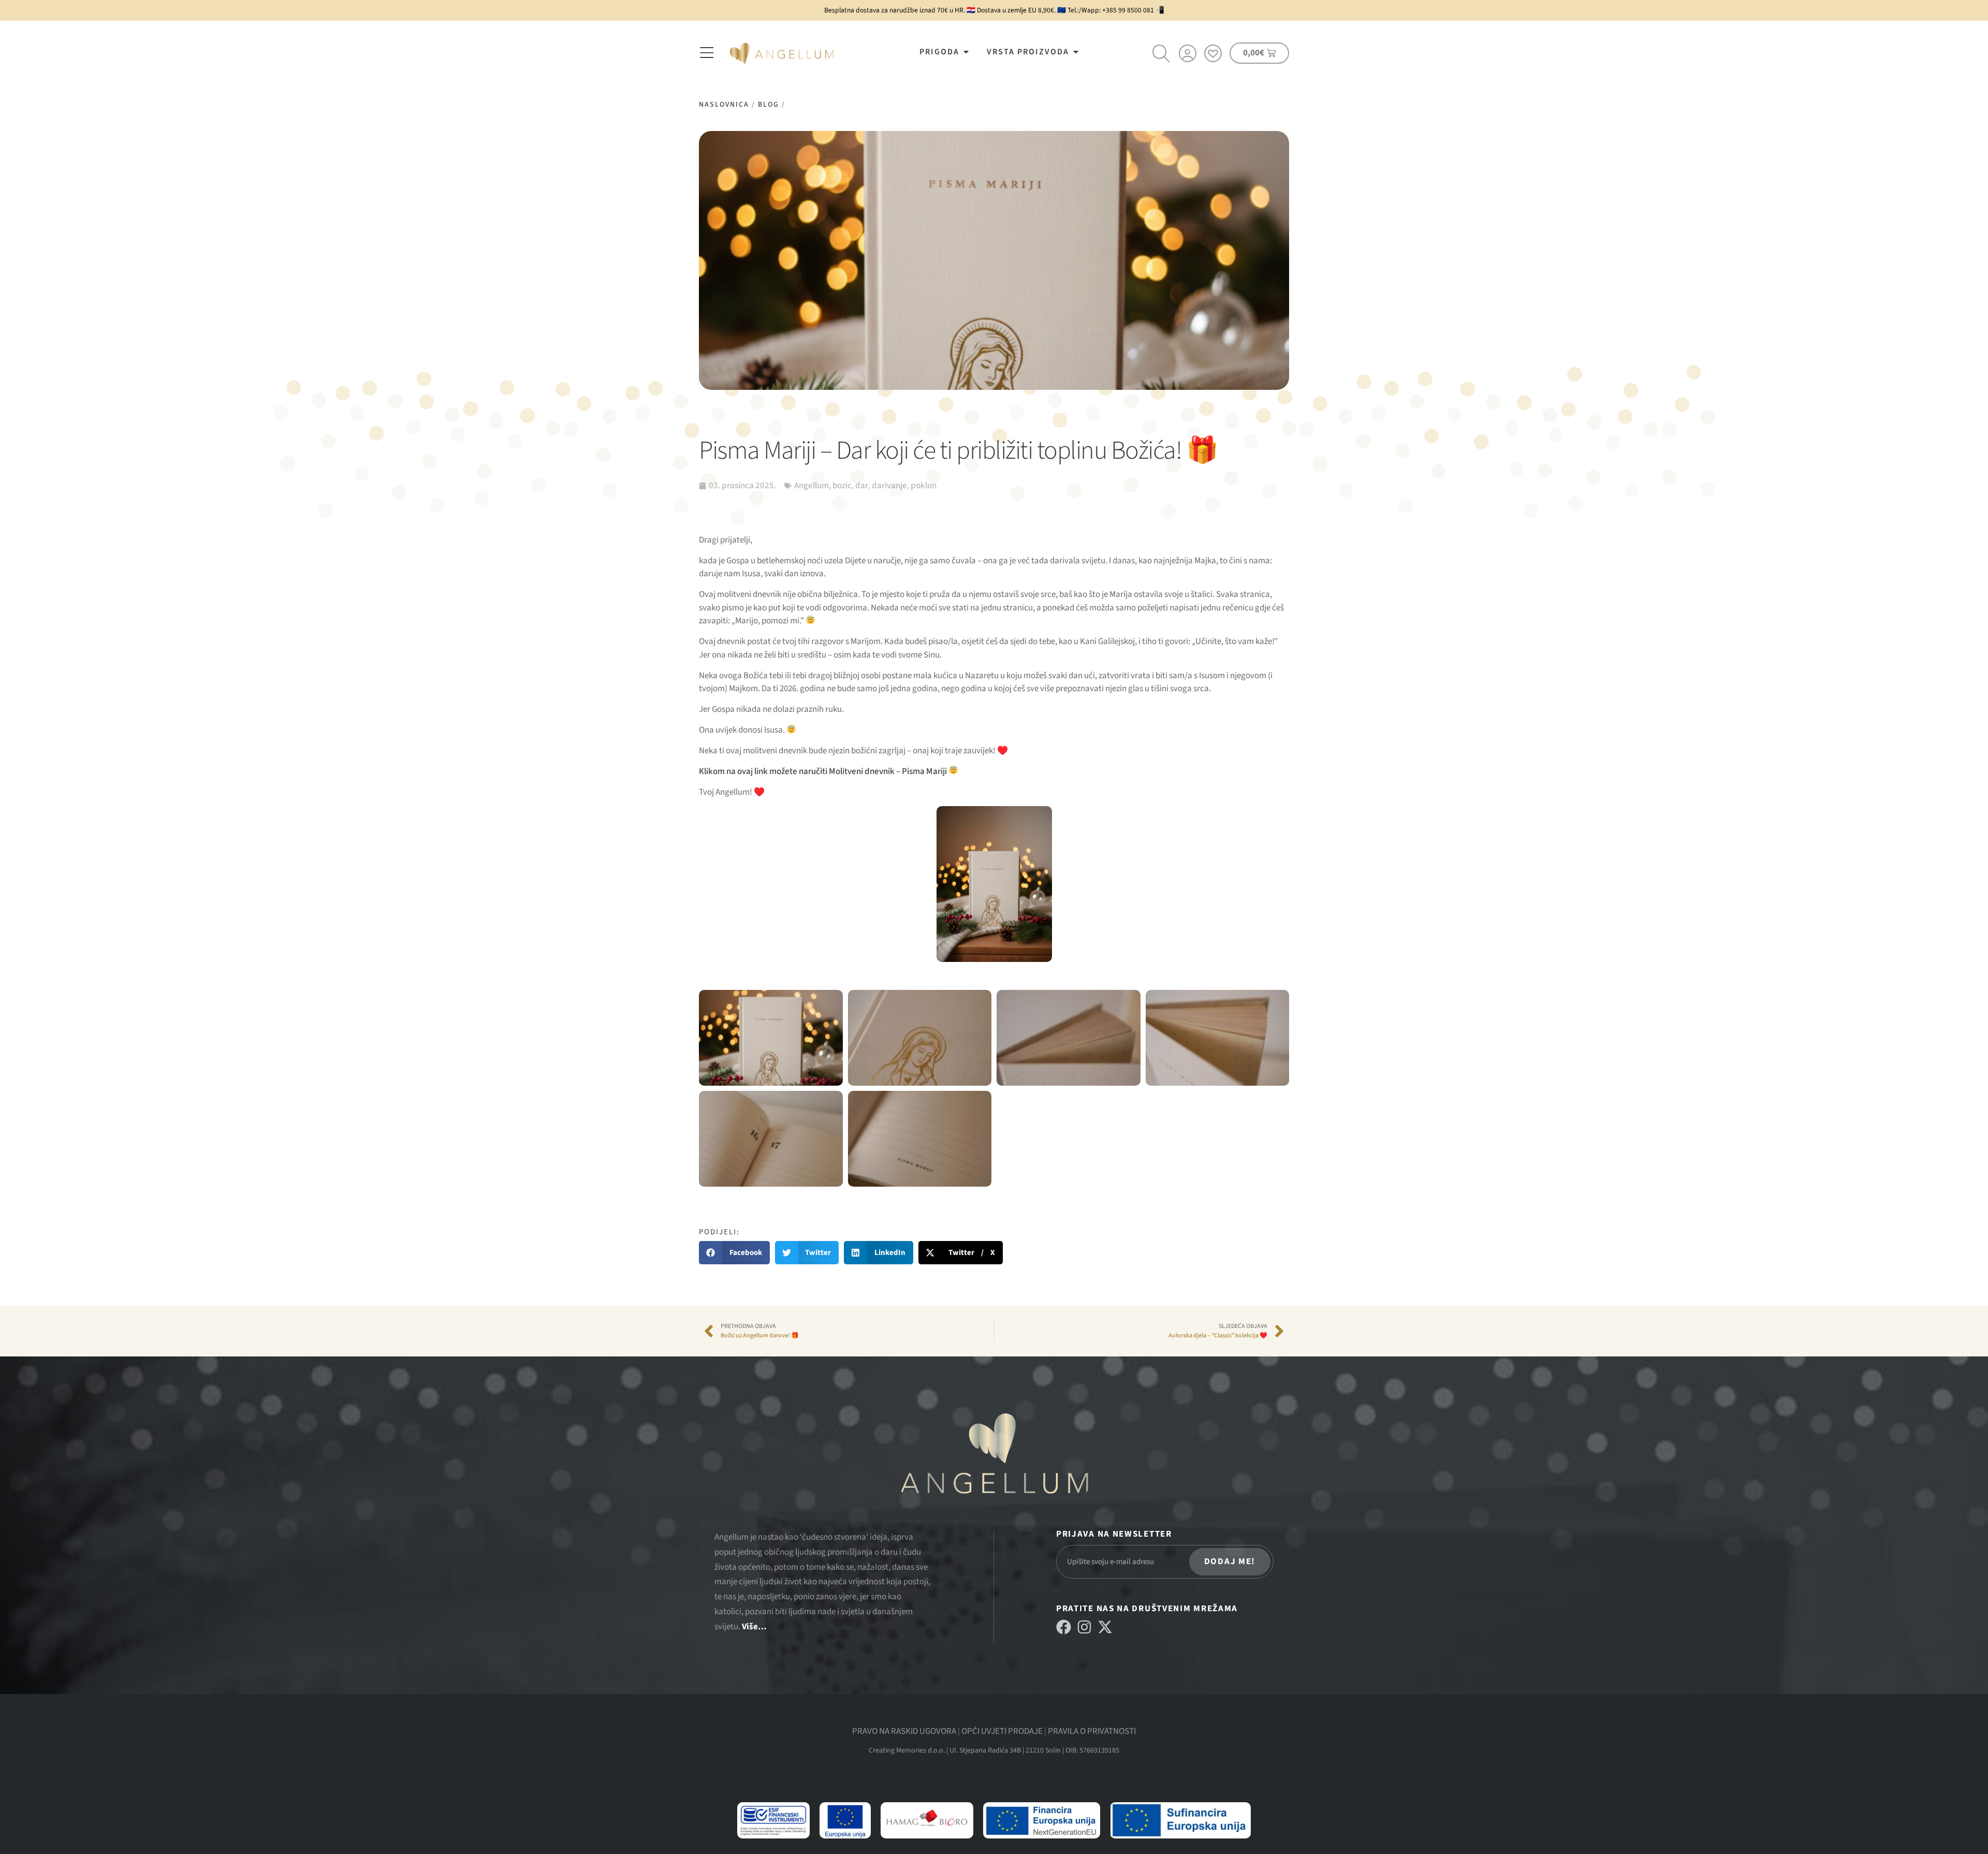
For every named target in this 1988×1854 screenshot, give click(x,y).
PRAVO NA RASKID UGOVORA (904, 1731)
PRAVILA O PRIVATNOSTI (1092, 1731)
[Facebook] (1064, 1627)
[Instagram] (1084, 1627)
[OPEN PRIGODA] (966, 52)
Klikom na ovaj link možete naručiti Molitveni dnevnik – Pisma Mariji (824, 771)
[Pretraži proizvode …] (1162, 55)
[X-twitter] (1105, 1627)
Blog (769, 105)
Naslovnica (724, 105)
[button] (734, 1253)
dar (862, 486)
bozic (842, 486)
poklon (924, 486)
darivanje (889, 486)
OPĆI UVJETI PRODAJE (1002, 1731)
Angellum (812, 486)
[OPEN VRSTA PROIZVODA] (1076, 52)
